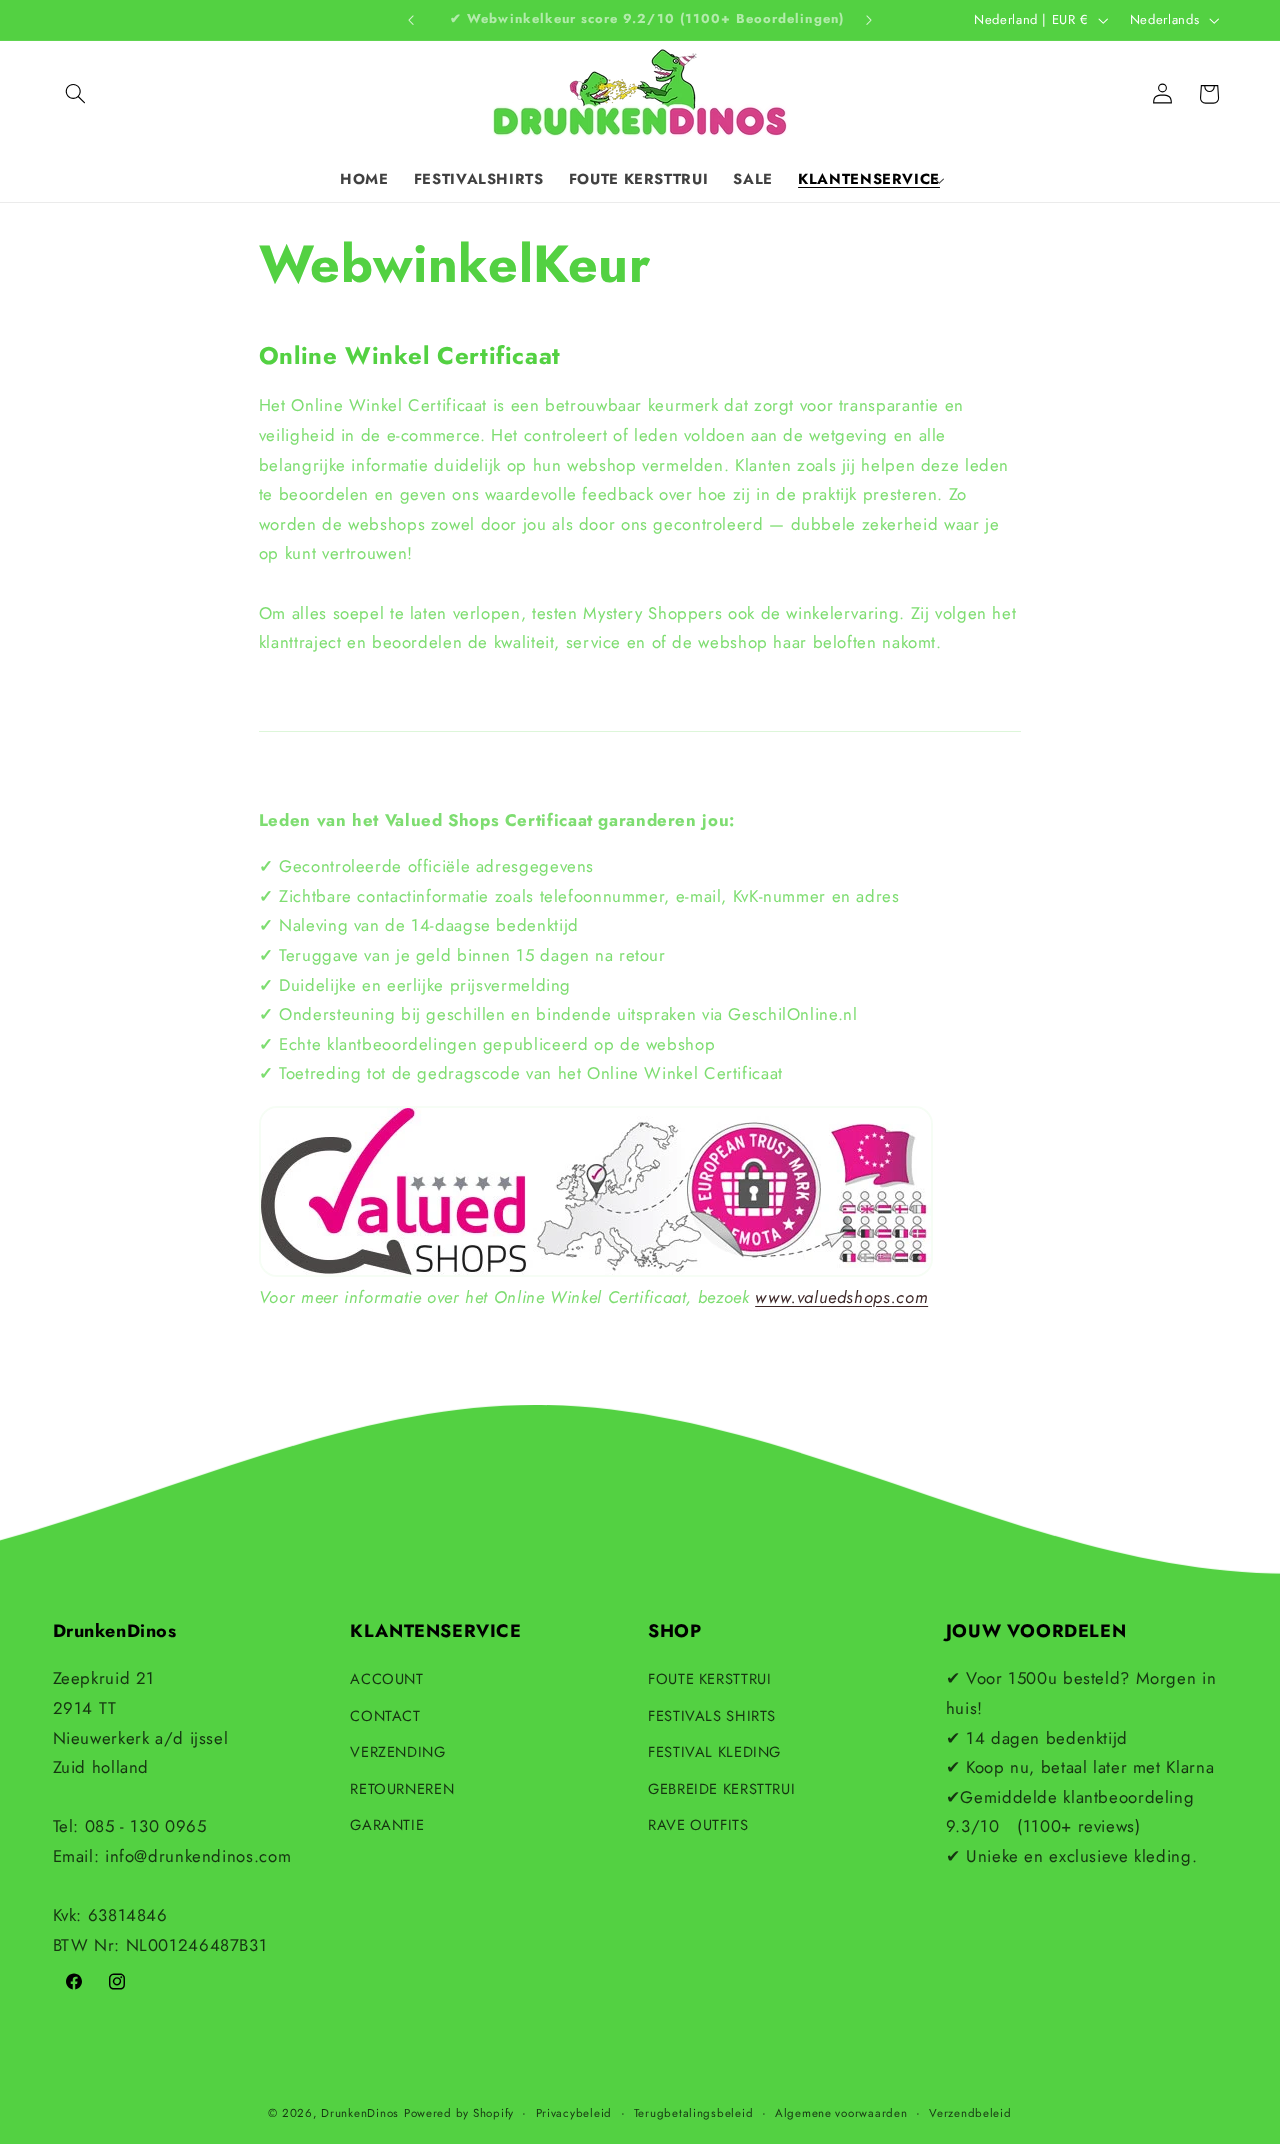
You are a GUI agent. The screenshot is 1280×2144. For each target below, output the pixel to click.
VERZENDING (397, 1752)
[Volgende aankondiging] (869, 20)
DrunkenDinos (360, 2113)
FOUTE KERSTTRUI (709, 1679)
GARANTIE (387, 1825)
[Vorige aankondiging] (411, 20)
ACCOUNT (386, 1679)
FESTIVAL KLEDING (714, 1752)
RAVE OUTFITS (698, 1825)
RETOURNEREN (402, 1789)
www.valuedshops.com (841, 1297)
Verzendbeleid (970, 2113)
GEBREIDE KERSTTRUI (721, 1789)
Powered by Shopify (459, 2113)
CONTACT (385, 1716)
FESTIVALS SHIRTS (712, 1716)
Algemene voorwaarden (841, 2113)
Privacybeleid (574, 2113)
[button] (76, 94)
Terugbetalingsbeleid (694, 2113)
